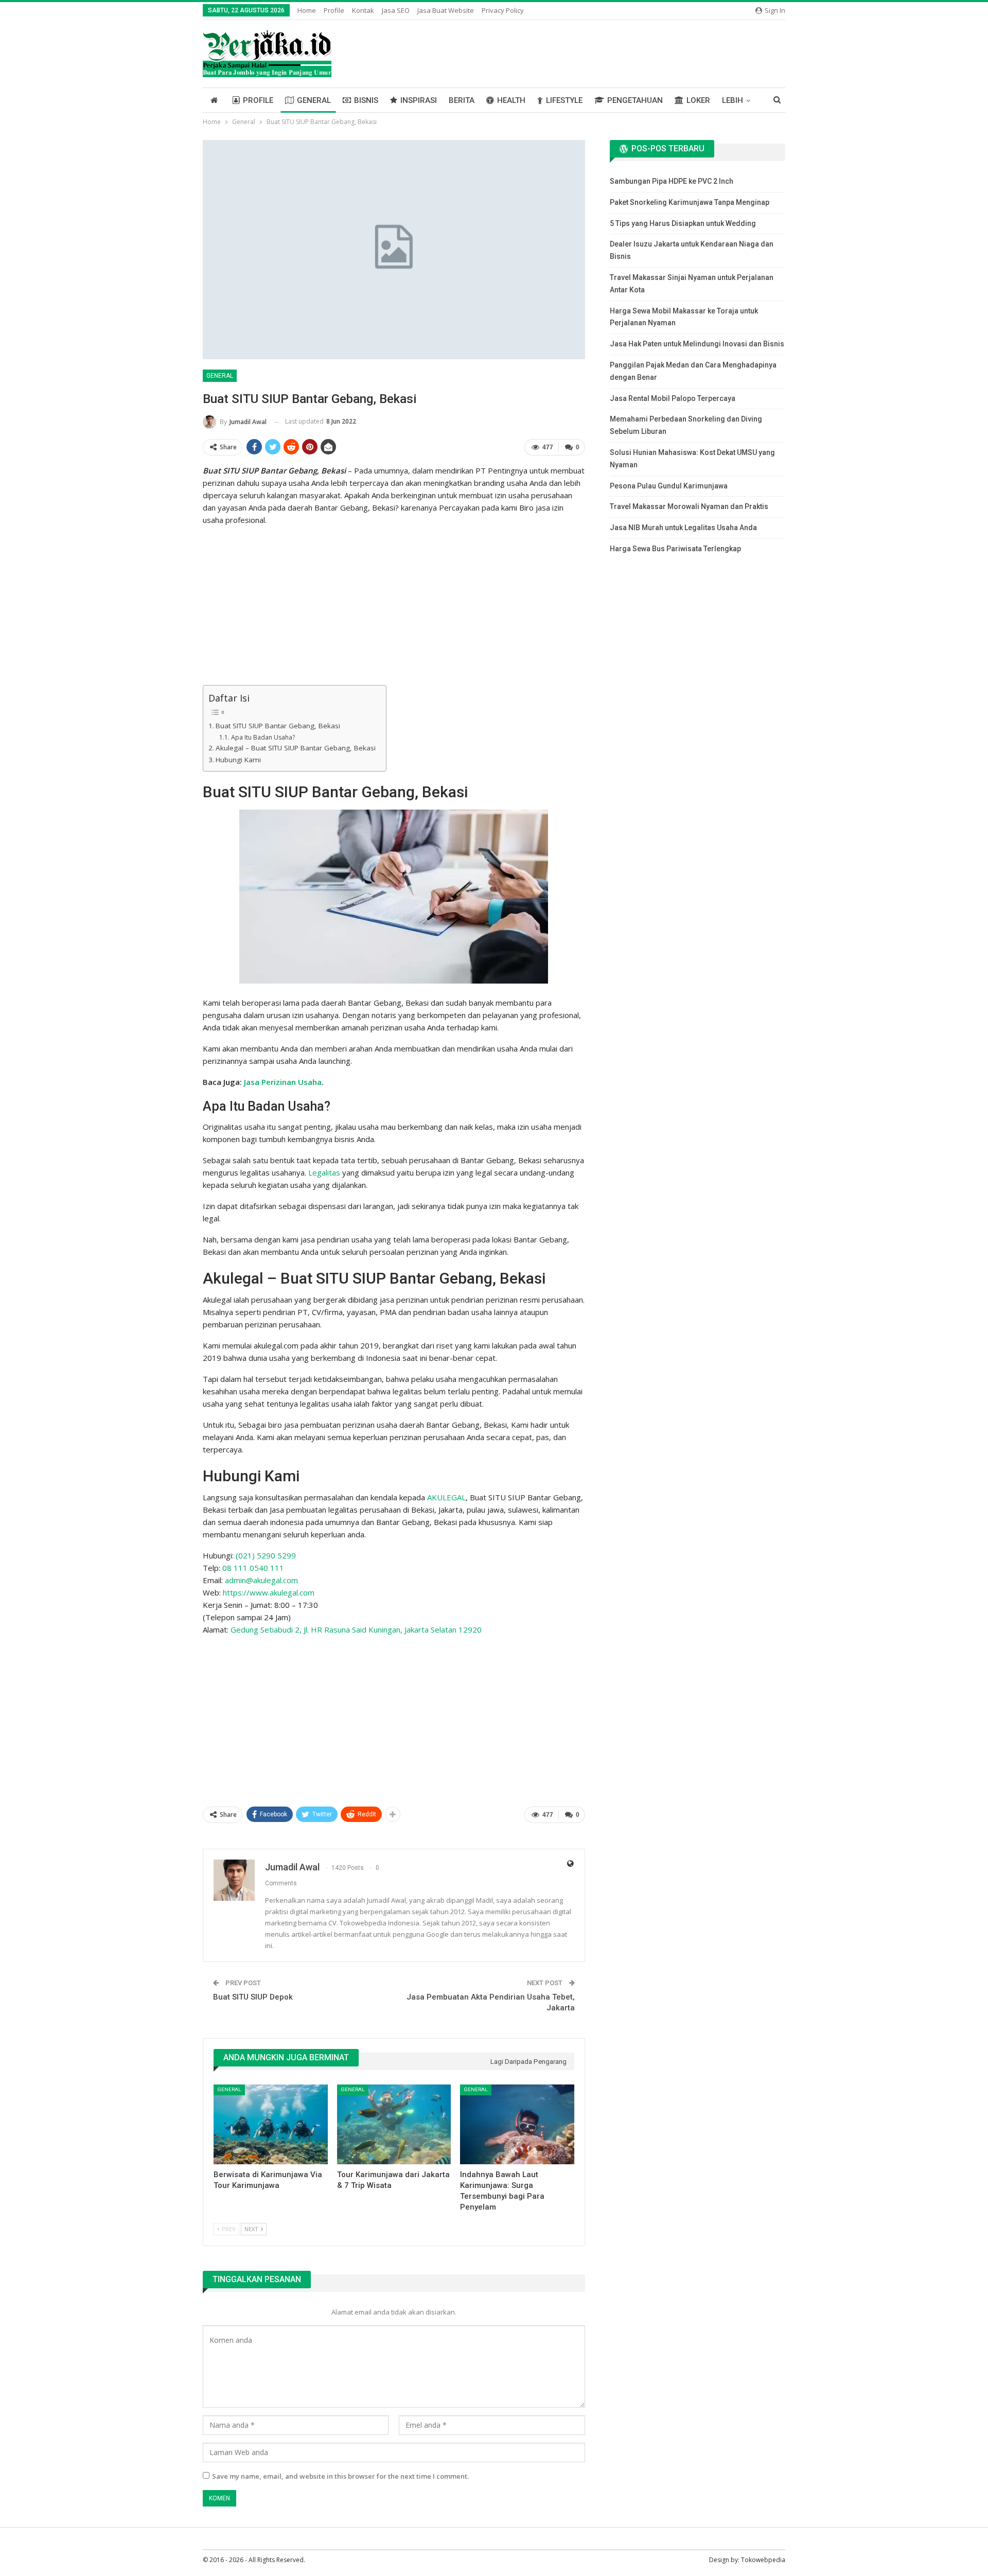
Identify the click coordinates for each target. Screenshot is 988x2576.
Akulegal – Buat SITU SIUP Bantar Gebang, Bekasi (296, 748)
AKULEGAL (446, 1497)
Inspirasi (419, 100)
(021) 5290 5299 (266, 1555)
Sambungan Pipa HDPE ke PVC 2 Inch (672, 181)
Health (511, 100)
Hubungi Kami (238, 760)
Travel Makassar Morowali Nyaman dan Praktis (689, 506)
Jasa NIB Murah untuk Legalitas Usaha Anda (683, 528)
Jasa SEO (396, 10)
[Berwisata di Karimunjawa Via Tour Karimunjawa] (271, 2124)
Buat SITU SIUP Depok (253, 1997)
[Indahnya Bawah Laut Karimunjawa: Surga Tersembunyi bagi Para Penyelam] (517, 2124)
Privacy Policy (503, 10)
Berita (462, 100)
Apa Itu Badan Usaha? (263, 737)
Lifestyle (564, 100)
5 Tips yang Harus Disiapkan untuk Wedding (683, 223)
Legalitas (324, 1172)
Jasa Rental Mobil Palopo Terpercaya (673, 398)
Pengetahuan (635, 100)
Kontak (363, 10)
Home (307, 10)
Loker (698, 100)
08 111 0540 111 (253, 1568)
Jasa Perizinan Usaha (283, 1082)
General (314, 100)
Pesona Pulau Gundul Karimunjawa (669, 486)
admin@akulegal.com (261, 1580)
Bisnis (366, 100)
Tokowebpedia (763, 2560)
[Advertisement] (394, 607)
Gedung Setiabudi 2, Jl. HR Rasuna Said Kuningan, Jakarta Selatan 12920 (356, 1629)
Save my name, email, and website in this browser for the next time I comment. (340, 2476)
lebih (733, 100)
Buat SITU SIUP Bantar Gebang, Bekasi (278, 726)
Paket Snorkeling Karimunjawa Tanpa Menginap (690, 202)
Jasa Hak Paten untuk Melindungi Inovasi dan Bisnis (697, 344)
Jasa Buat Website (446, 10)
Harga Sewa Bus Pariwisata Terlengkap (675, 549)
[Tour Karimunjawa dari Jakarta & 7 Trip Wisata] (394, 2124)
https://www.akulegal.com (269, 1592)
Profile (334, 10)
